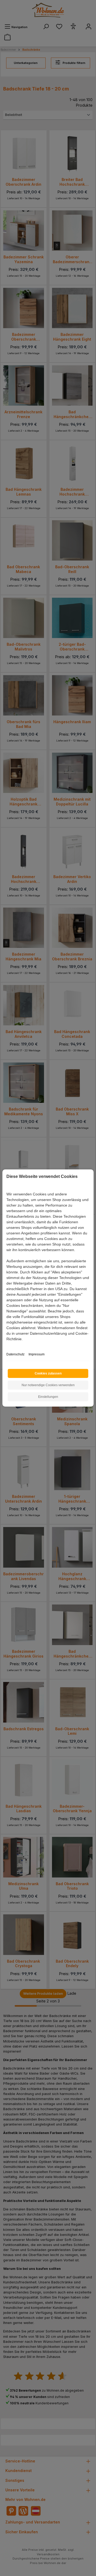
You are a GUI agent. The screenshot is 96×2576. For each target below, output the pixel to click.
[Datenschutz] (7, 1345)
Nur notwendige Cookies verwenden (48, 1385)
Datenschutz (15, 1354)
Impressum (37, 1354)
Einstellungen (48, 1397)
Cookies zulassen (48, 1373)
